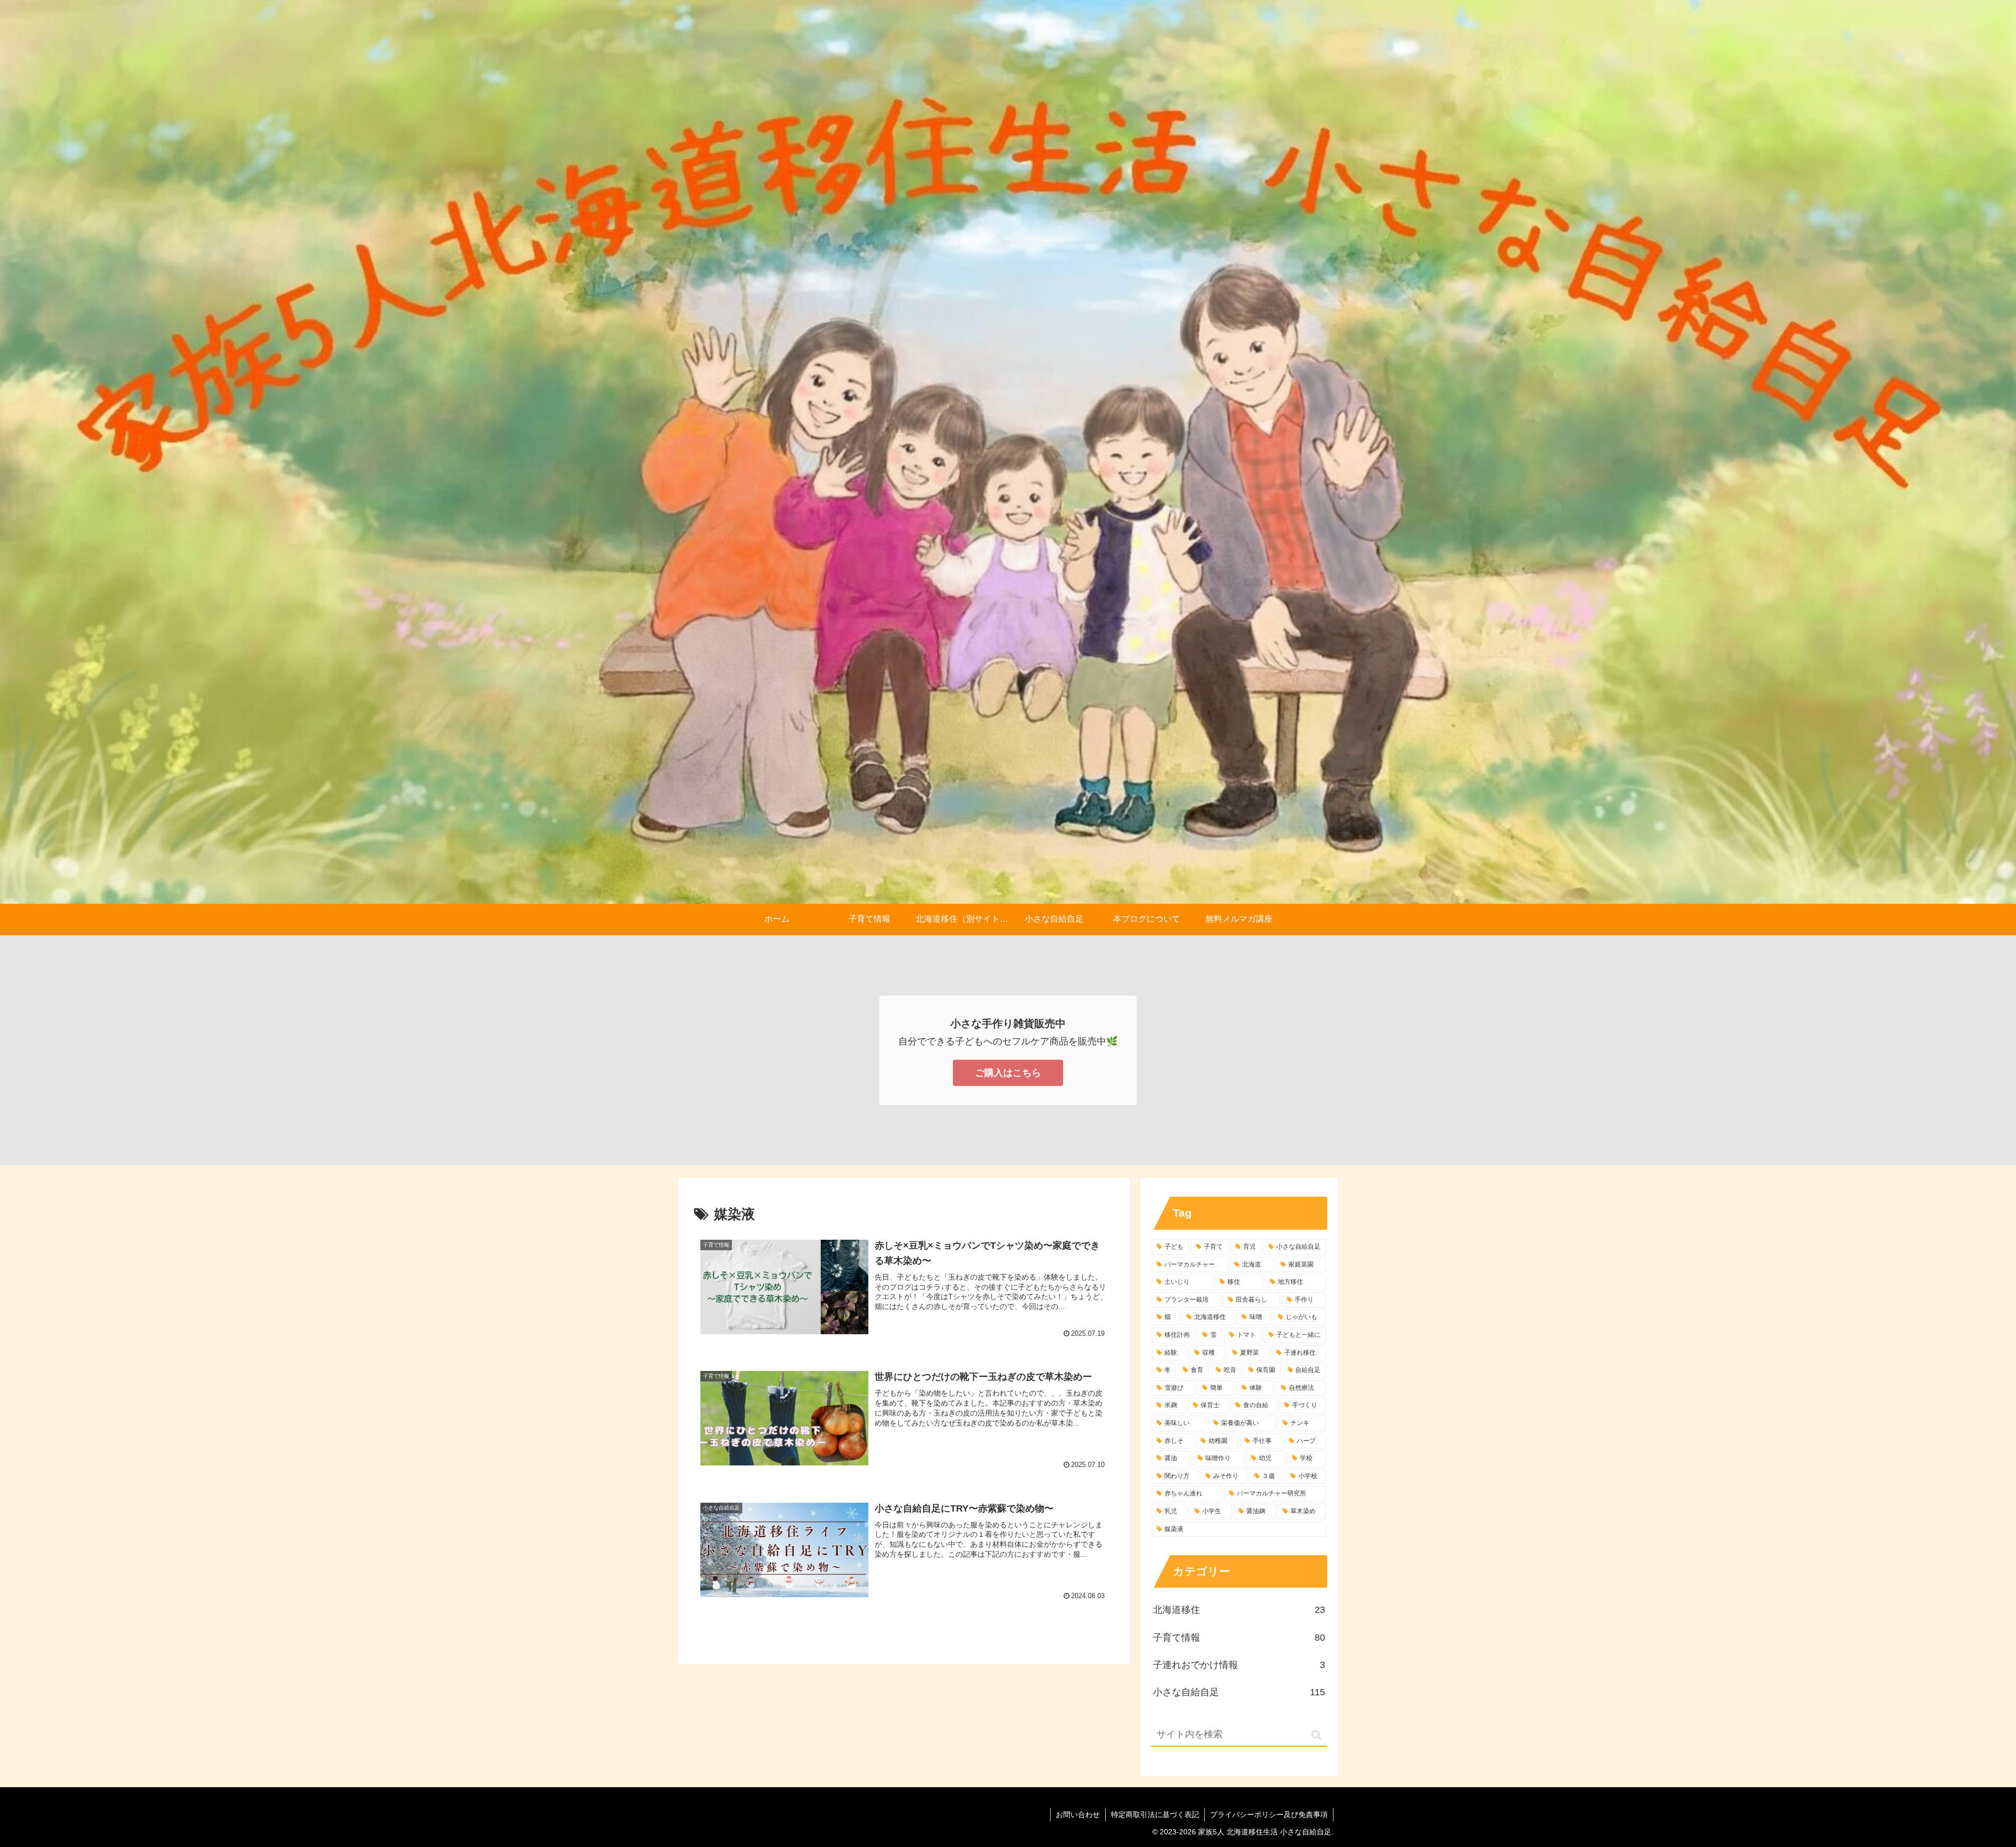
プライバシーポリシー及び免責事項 (1269, 1814)
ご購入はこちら (1008, 1073)
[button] (1316, 1735)
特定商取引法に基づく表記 (1155, 1814)
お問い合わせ (1078, 1814)
